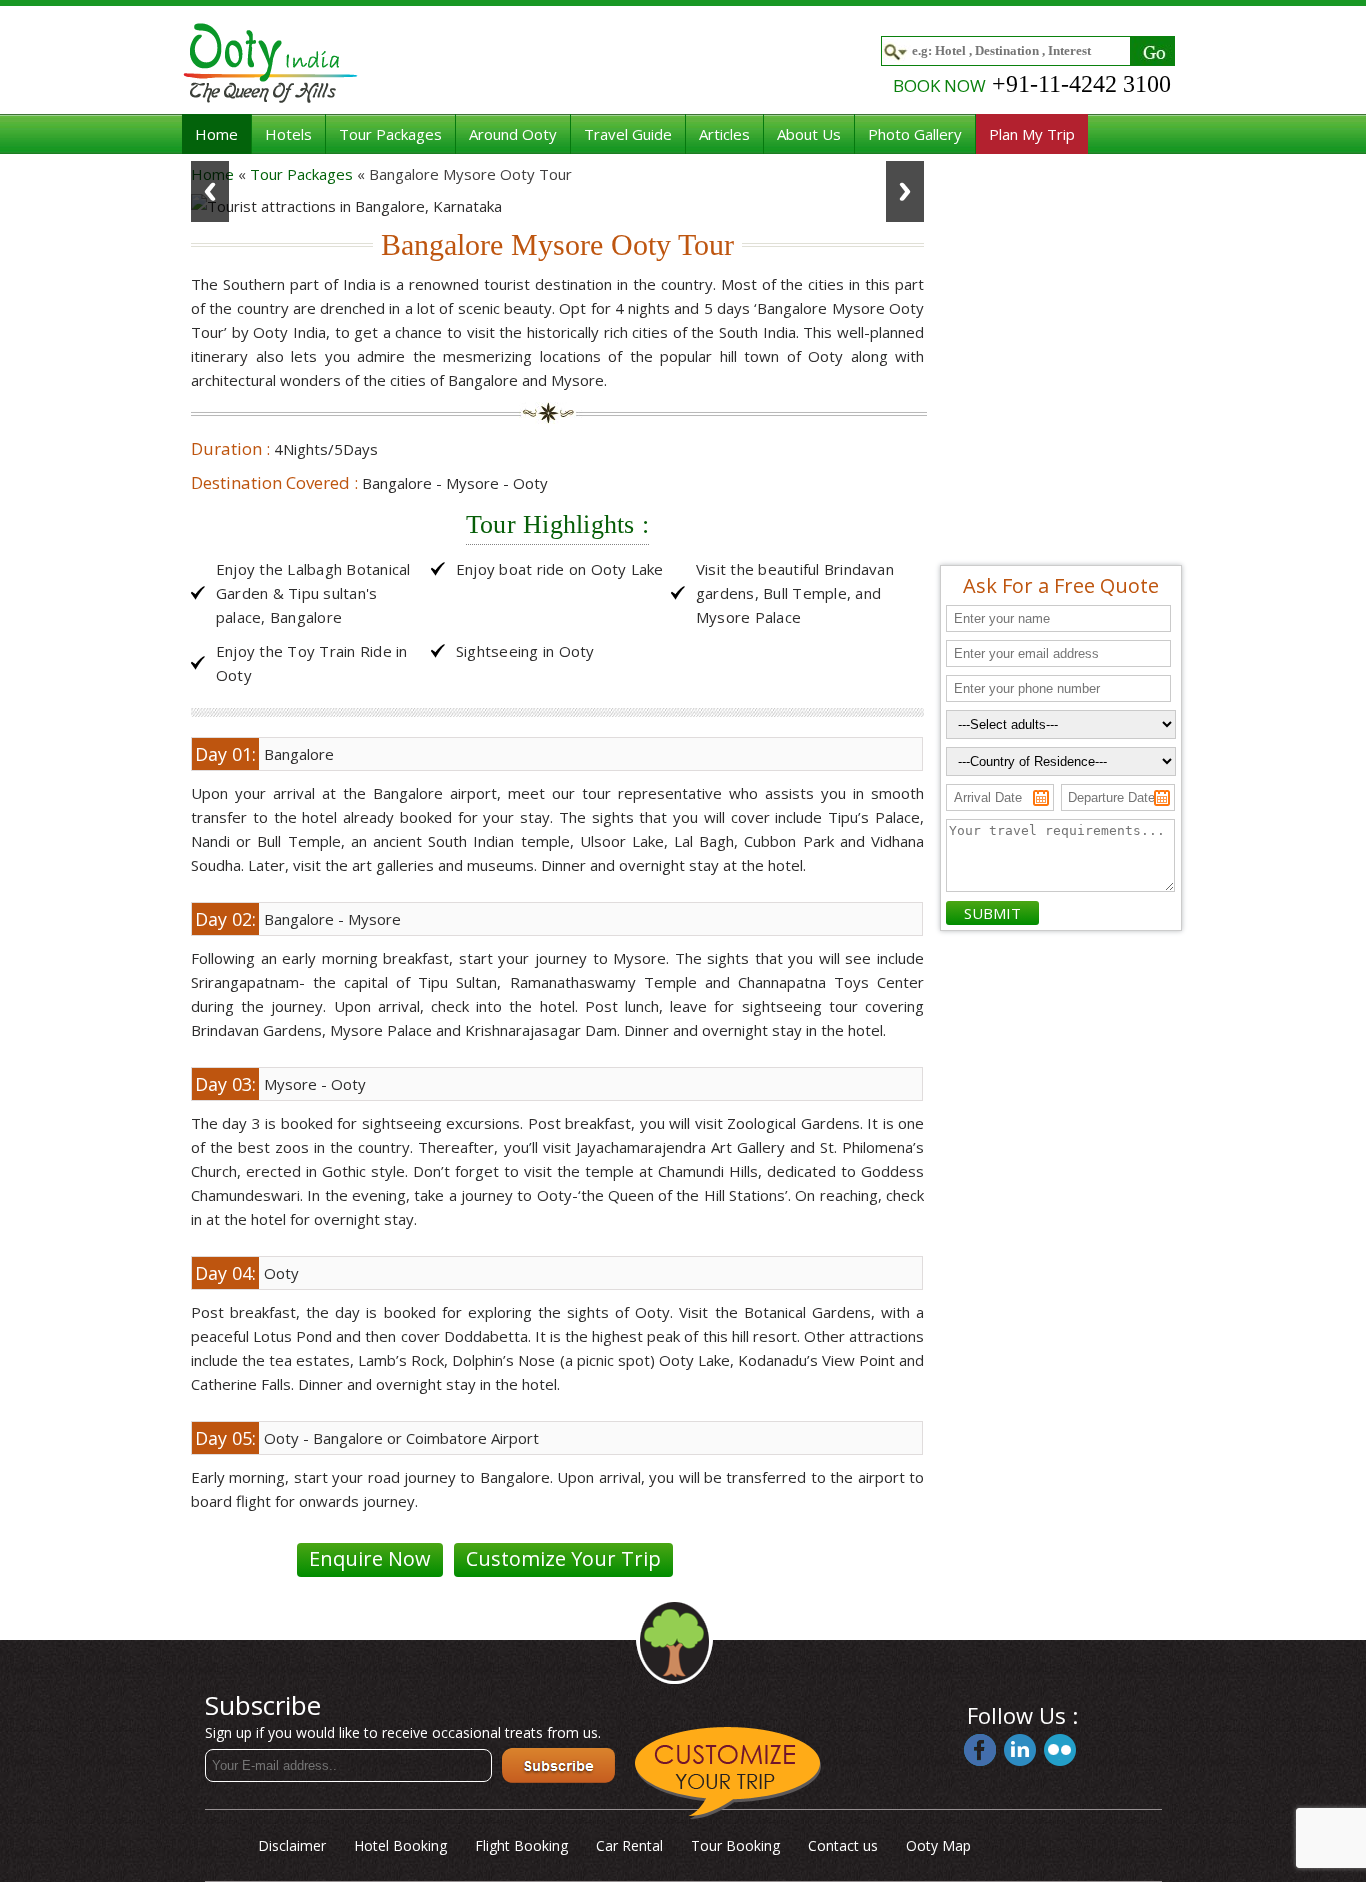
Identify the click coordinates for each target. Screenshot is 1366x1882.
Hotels (288, 134)
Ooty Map (938, 1845)
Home (216, 134)
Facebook (980, 1750)
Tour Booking (735, 1845)
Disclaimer (292, 1845)
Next (905, 191)
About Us (809, 134)
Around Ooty (513, 134)
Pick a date (1041, 798)
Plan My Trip (1032, 134)
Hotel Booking (400, 1845)
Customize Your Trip (563, 1558)
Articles (724, 134)
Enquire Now (370, 1558)
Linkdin (1020, 1750)
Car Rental (629, 1845)
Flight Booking (521, 1845)
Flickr (1060, 1750)
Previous (210, 191)
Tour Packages (390, 134)
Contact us (843, 1845)
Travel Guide (628, 134)
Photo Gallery (915, 134)
